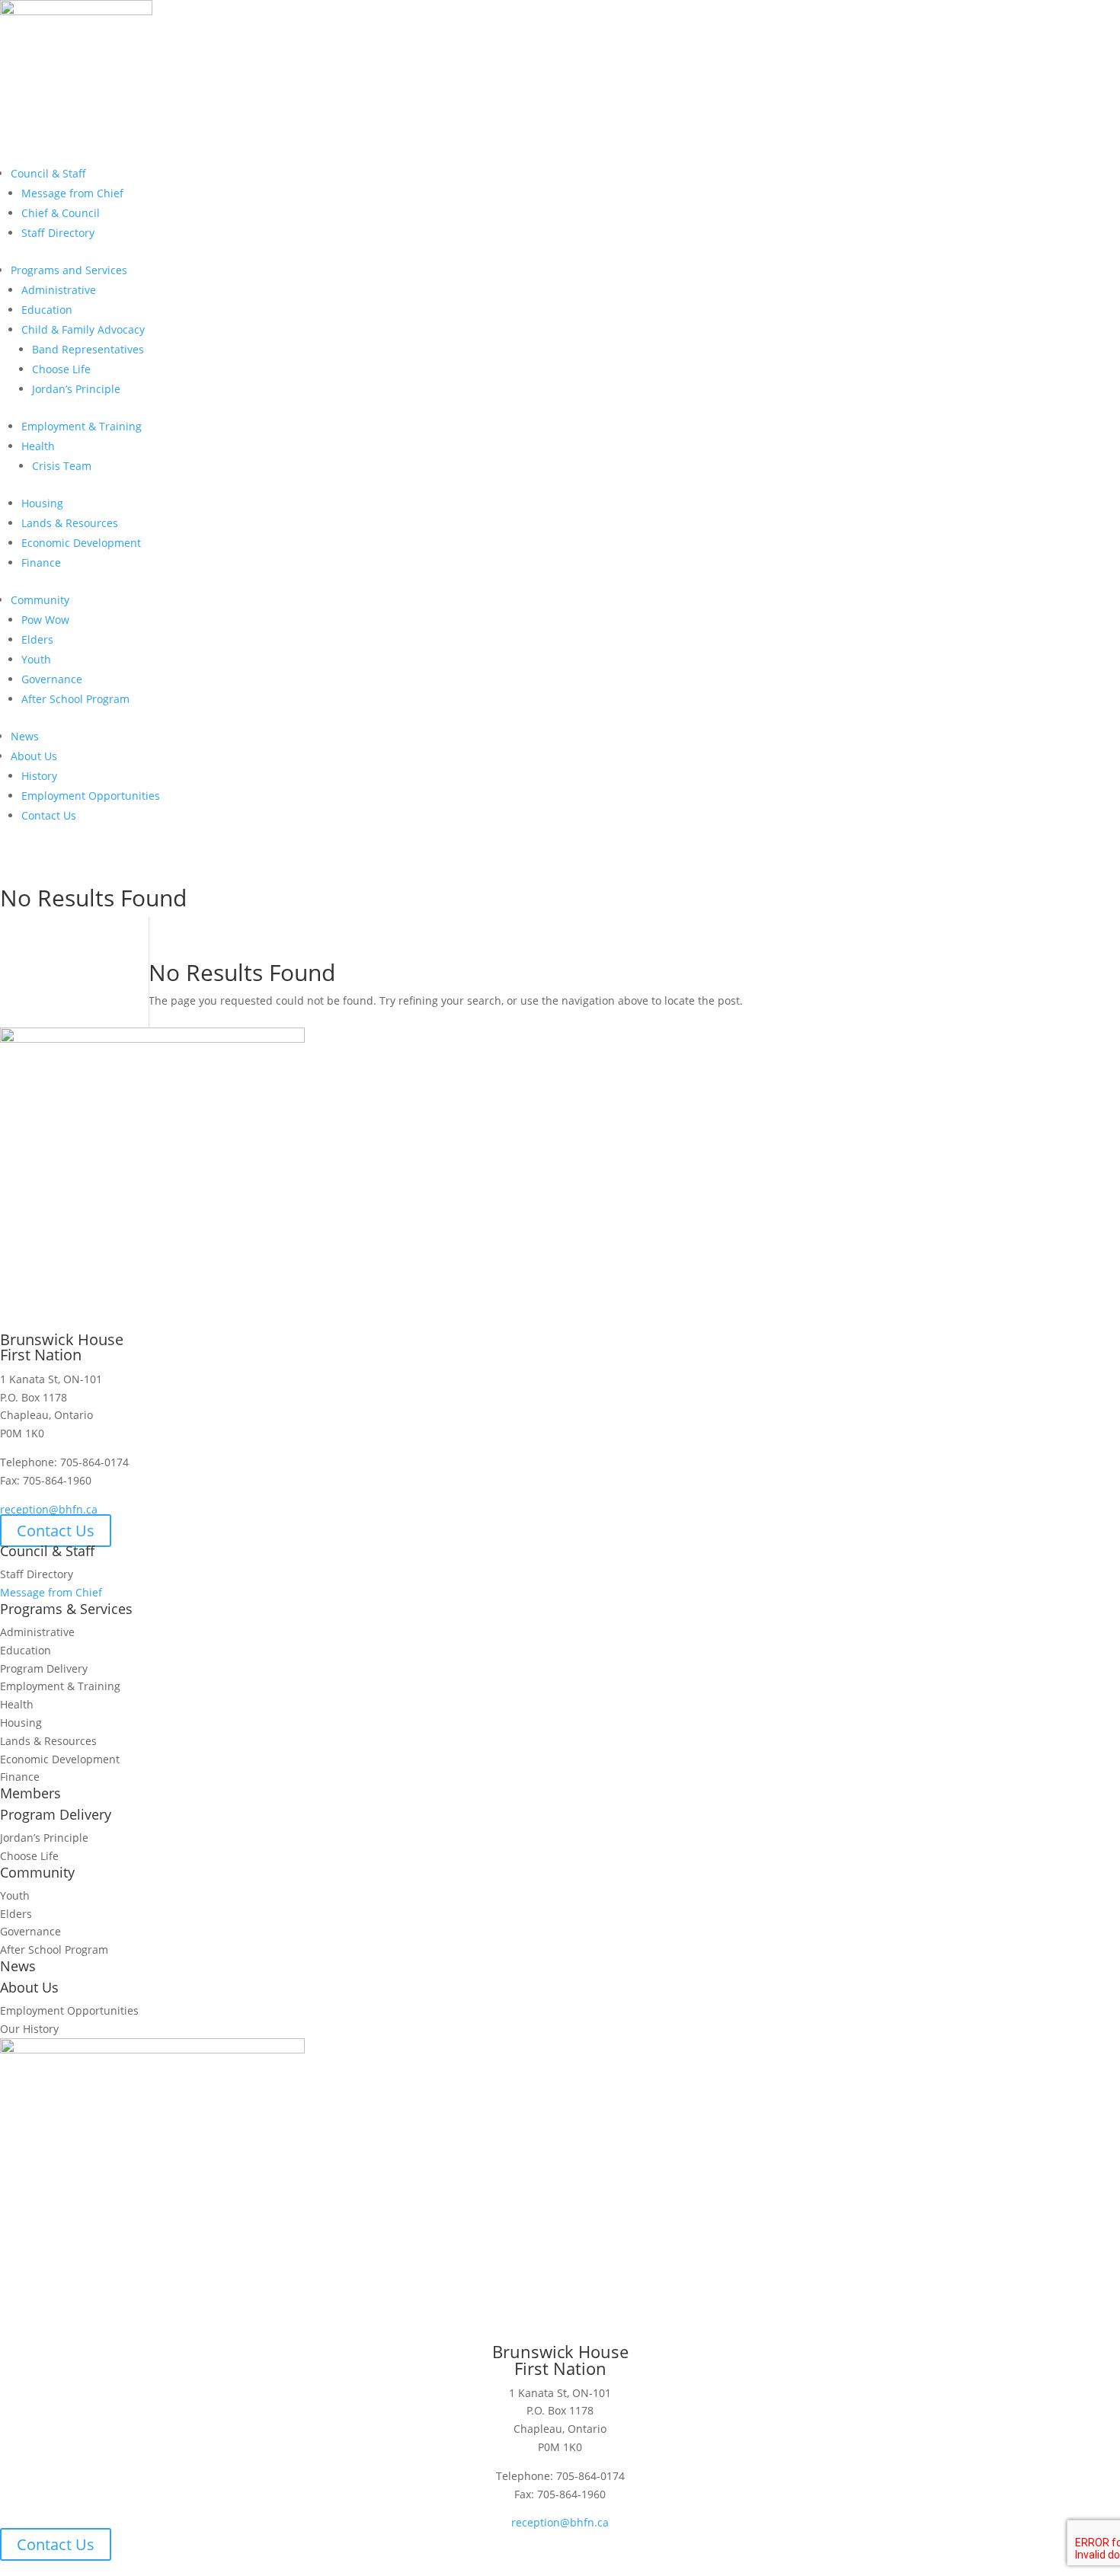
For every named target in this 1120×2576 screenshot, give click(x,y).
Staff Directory (58, 233)
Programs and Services (69, 270)
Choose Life (61, 369)
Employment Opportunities (91, 796)
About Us (34, 756)
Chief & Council (61, 213)
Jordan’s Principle (76, 389)
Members (51, 873)
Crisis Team (62, 466)
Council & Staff (48, 173)
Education (47, 310)
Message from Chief (72, 193)
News (25, 736)
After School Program (75, 699)
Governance (52, 679)
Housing (42, 503)
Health (38, 446)
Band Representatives (88, 349)
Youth (36, 659)
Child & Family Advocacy (83, 329)
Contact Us (49, 815)
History (39, 776)
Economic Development (81, 543)
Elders (37, 639)
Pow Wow (45, 620)
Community (40, 600)
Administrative (59, 290)
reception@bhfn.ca (49, 1509)
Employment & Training (82, 426)
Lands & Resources (70, 523)
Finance (41, 563)
